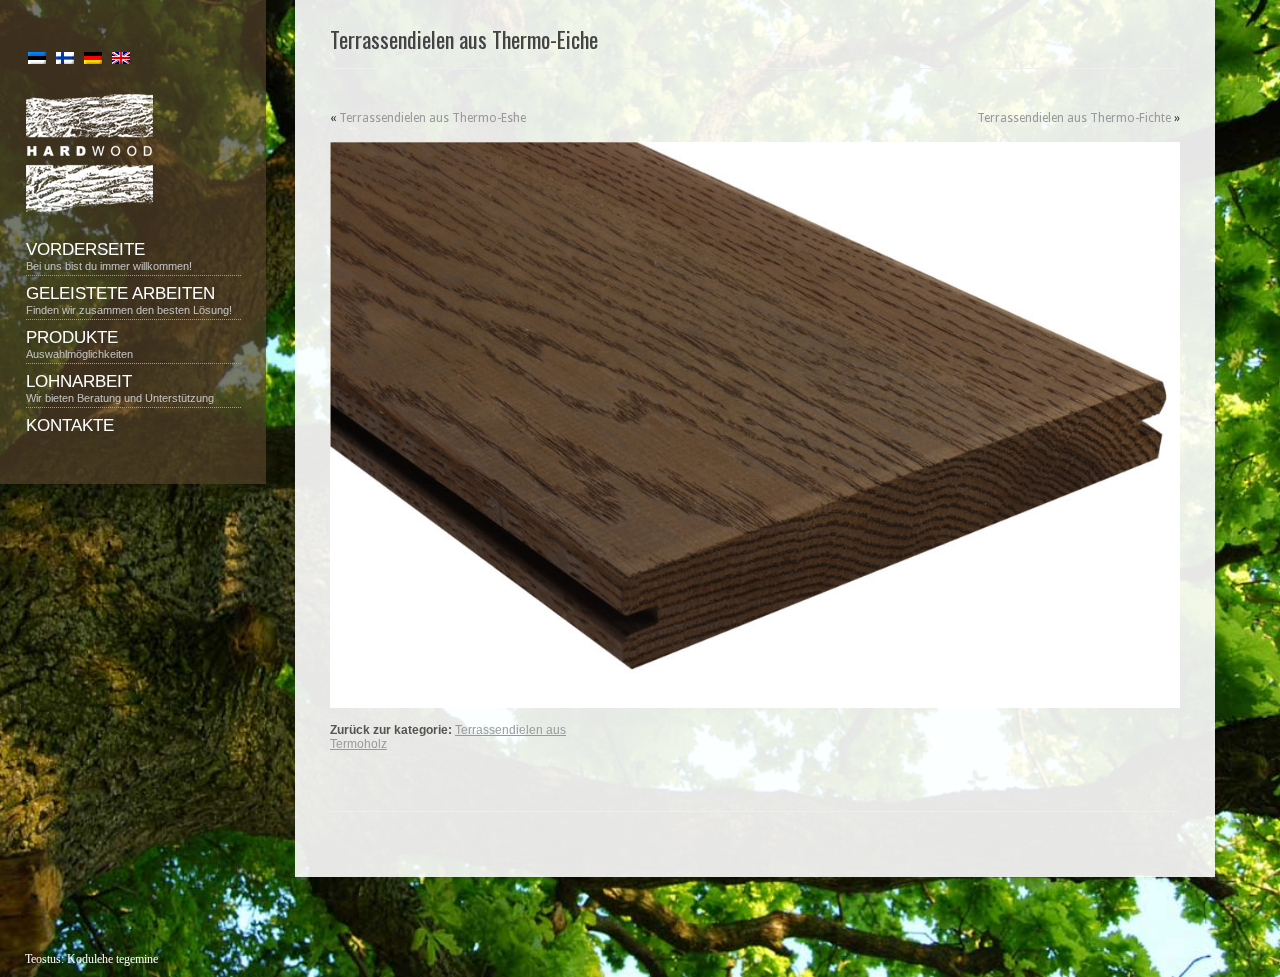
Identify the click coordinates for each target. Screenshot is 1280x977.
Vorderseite (109, 256)
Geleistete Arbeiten (129, 300)
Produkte (79, 344)
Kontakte (70, 425)
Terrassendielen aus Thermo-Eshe (432, 118)
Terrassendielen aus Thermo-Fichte (1074, 118)
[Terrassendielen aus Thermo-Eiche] (755, 425)
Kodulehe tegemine (112, 959)
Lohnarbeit (120, 388)
